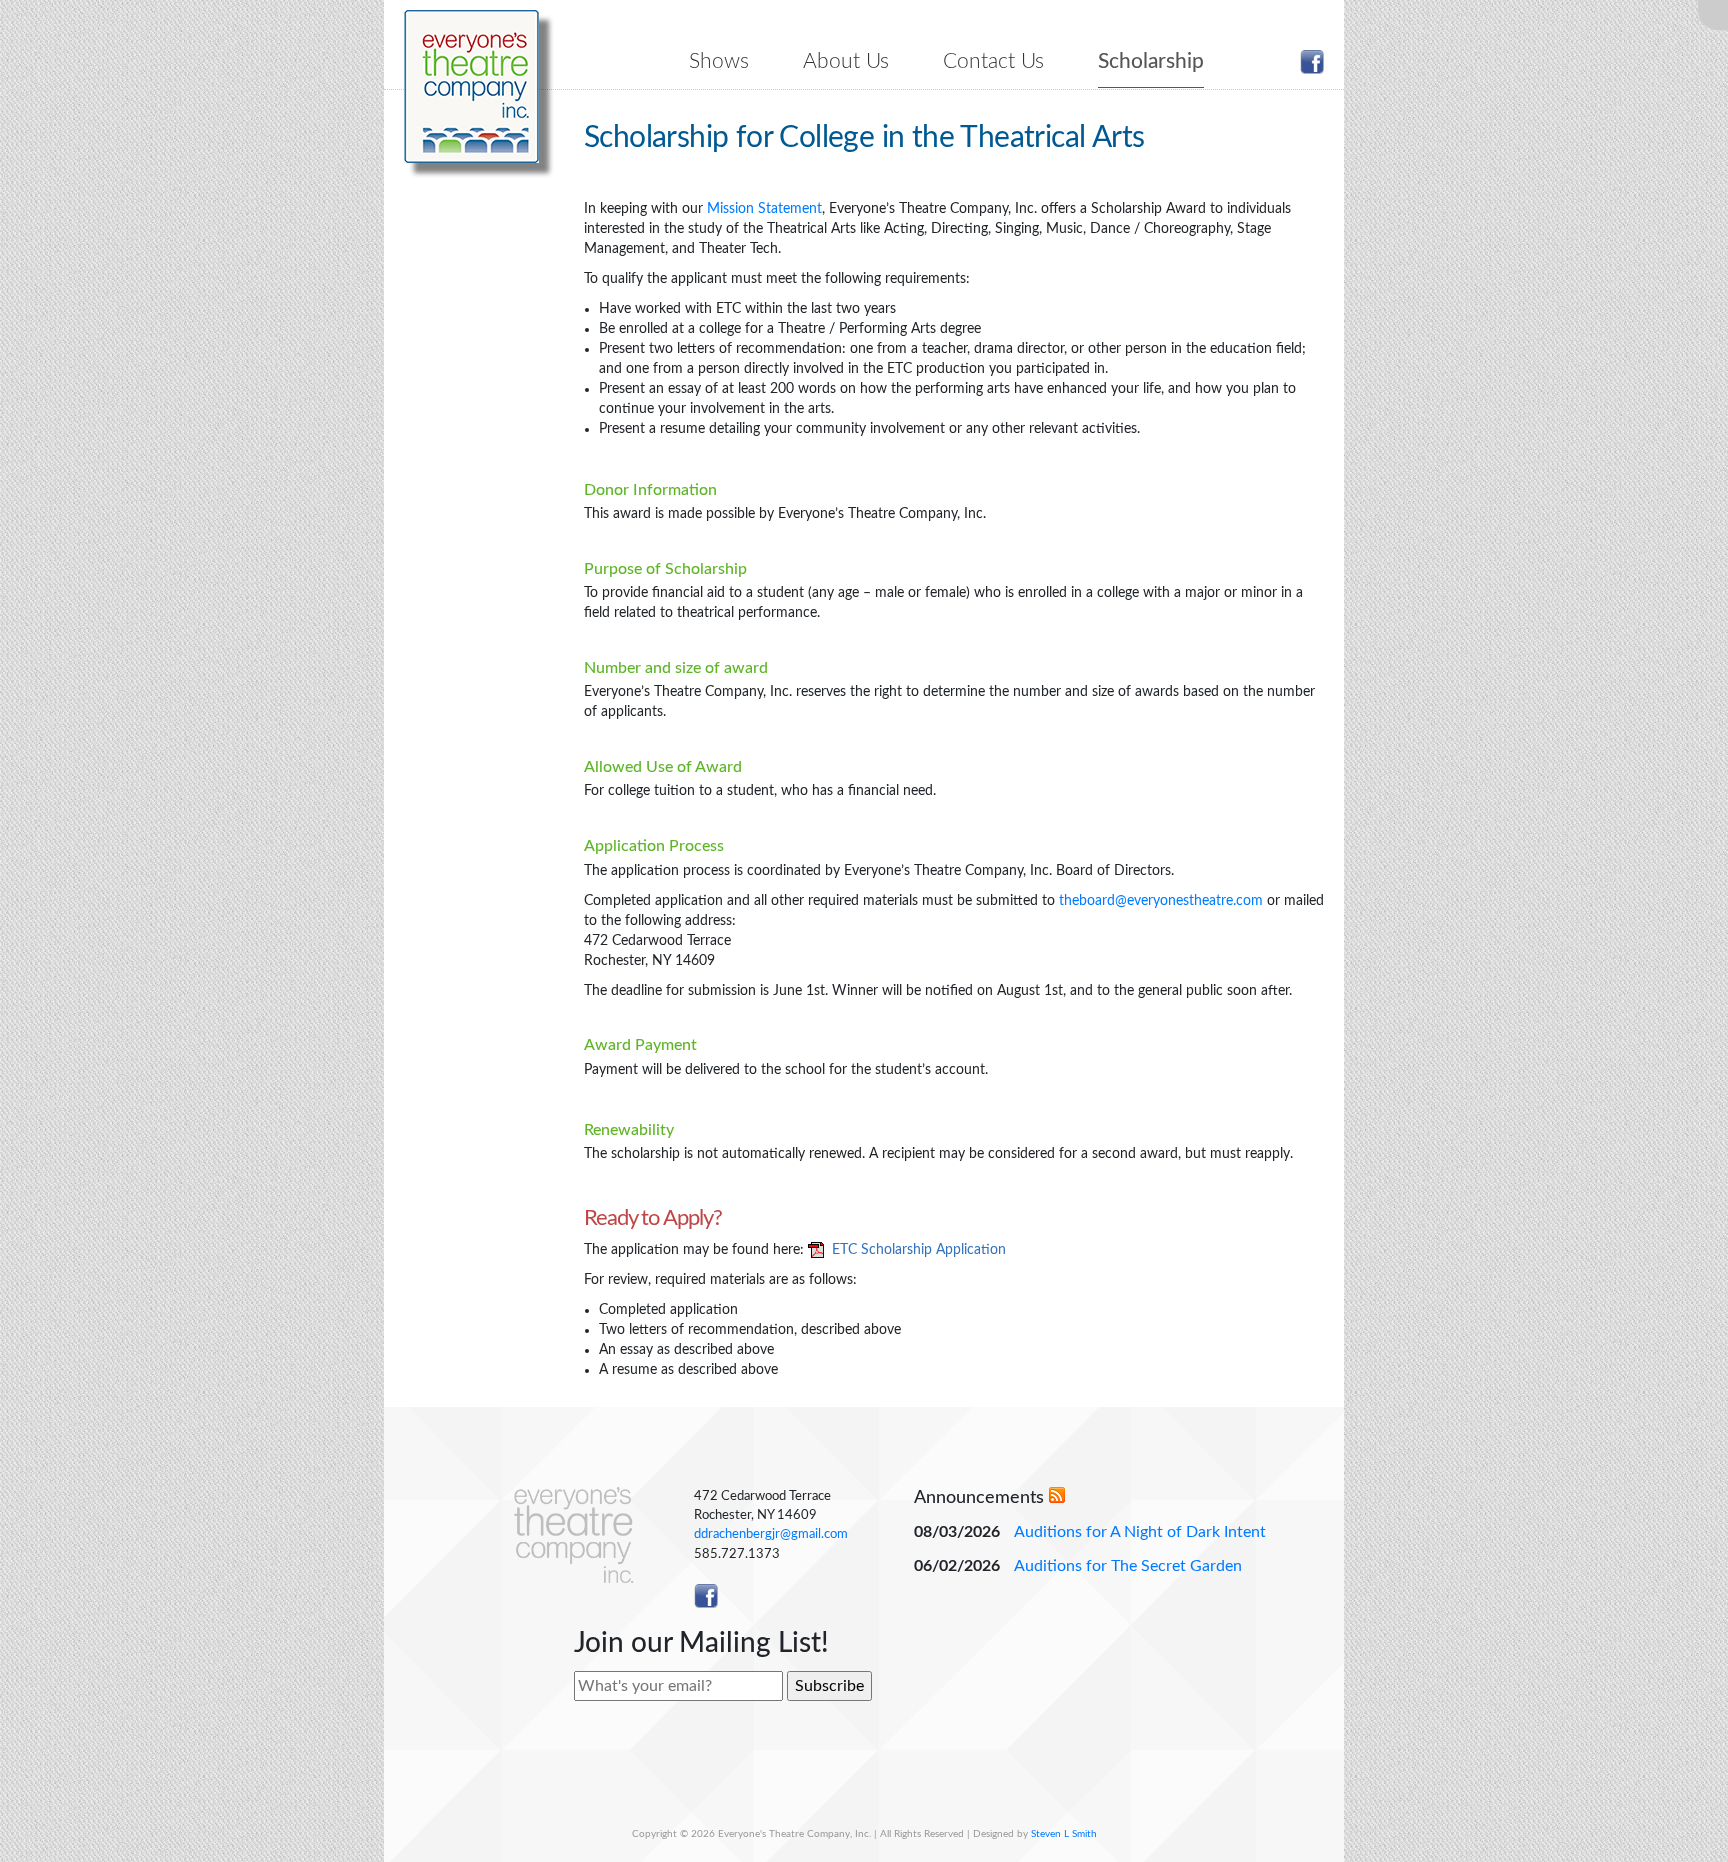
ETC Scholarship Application (919, 1250)
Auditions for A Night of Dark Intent (1140, 1532)
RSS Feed (1057, 1495)
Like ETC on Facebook (1312, 62)
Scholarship (1151, 61)
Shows (719, 61)
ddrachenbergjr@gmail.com (771, 1534)
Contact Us (993, 61)
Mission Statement (764, 209)
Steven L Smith (1064, 1834)
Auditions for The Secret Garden (1128, 1566)
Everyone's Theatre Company (471, 86)
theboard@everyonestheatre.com (1161, 901)
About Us (846, 61)
